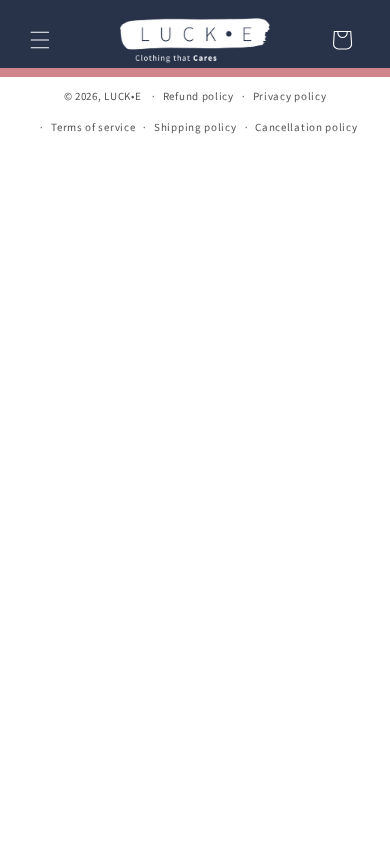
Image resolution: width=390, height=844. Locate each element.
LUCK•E (122, 96)
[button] (40, 40)
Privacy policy (290, 96)
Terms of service (93, 127)
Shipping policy (195, 127)
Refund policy (198, 96)
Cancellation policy (306, 127)
